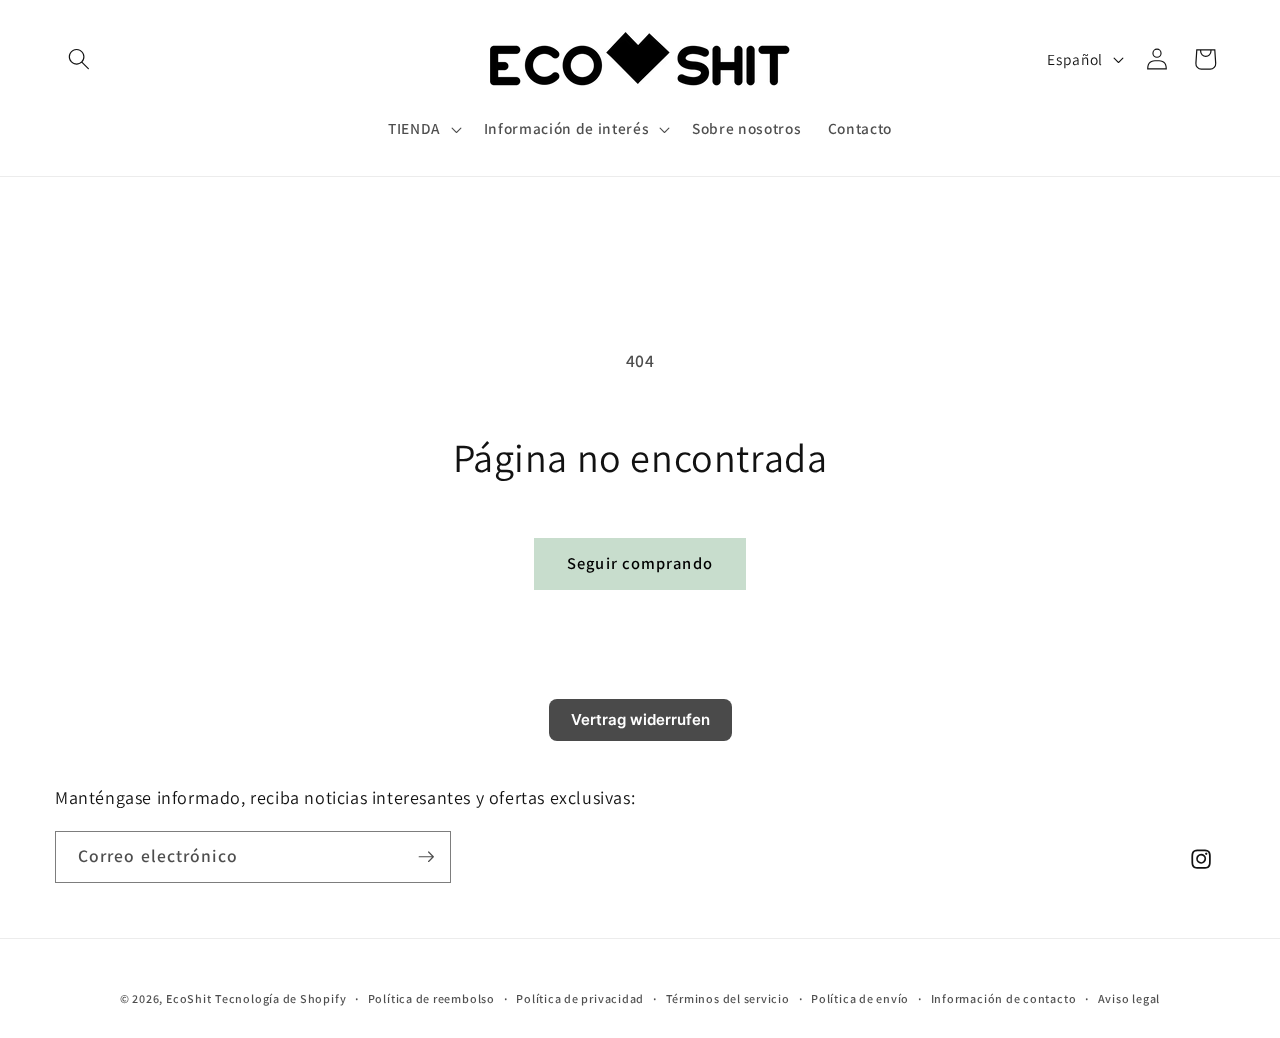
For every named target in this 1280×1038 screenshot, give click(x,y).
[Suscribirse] (426, 857)
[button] (79, 59)
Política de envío (860, 998)
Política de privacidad (580, 998)
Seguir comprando (640, 563)
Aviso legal (1129, 998)
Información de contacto (1004, 998)
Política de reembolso (431, 998)
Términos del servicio (728, 998)
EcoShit (188, 998)
